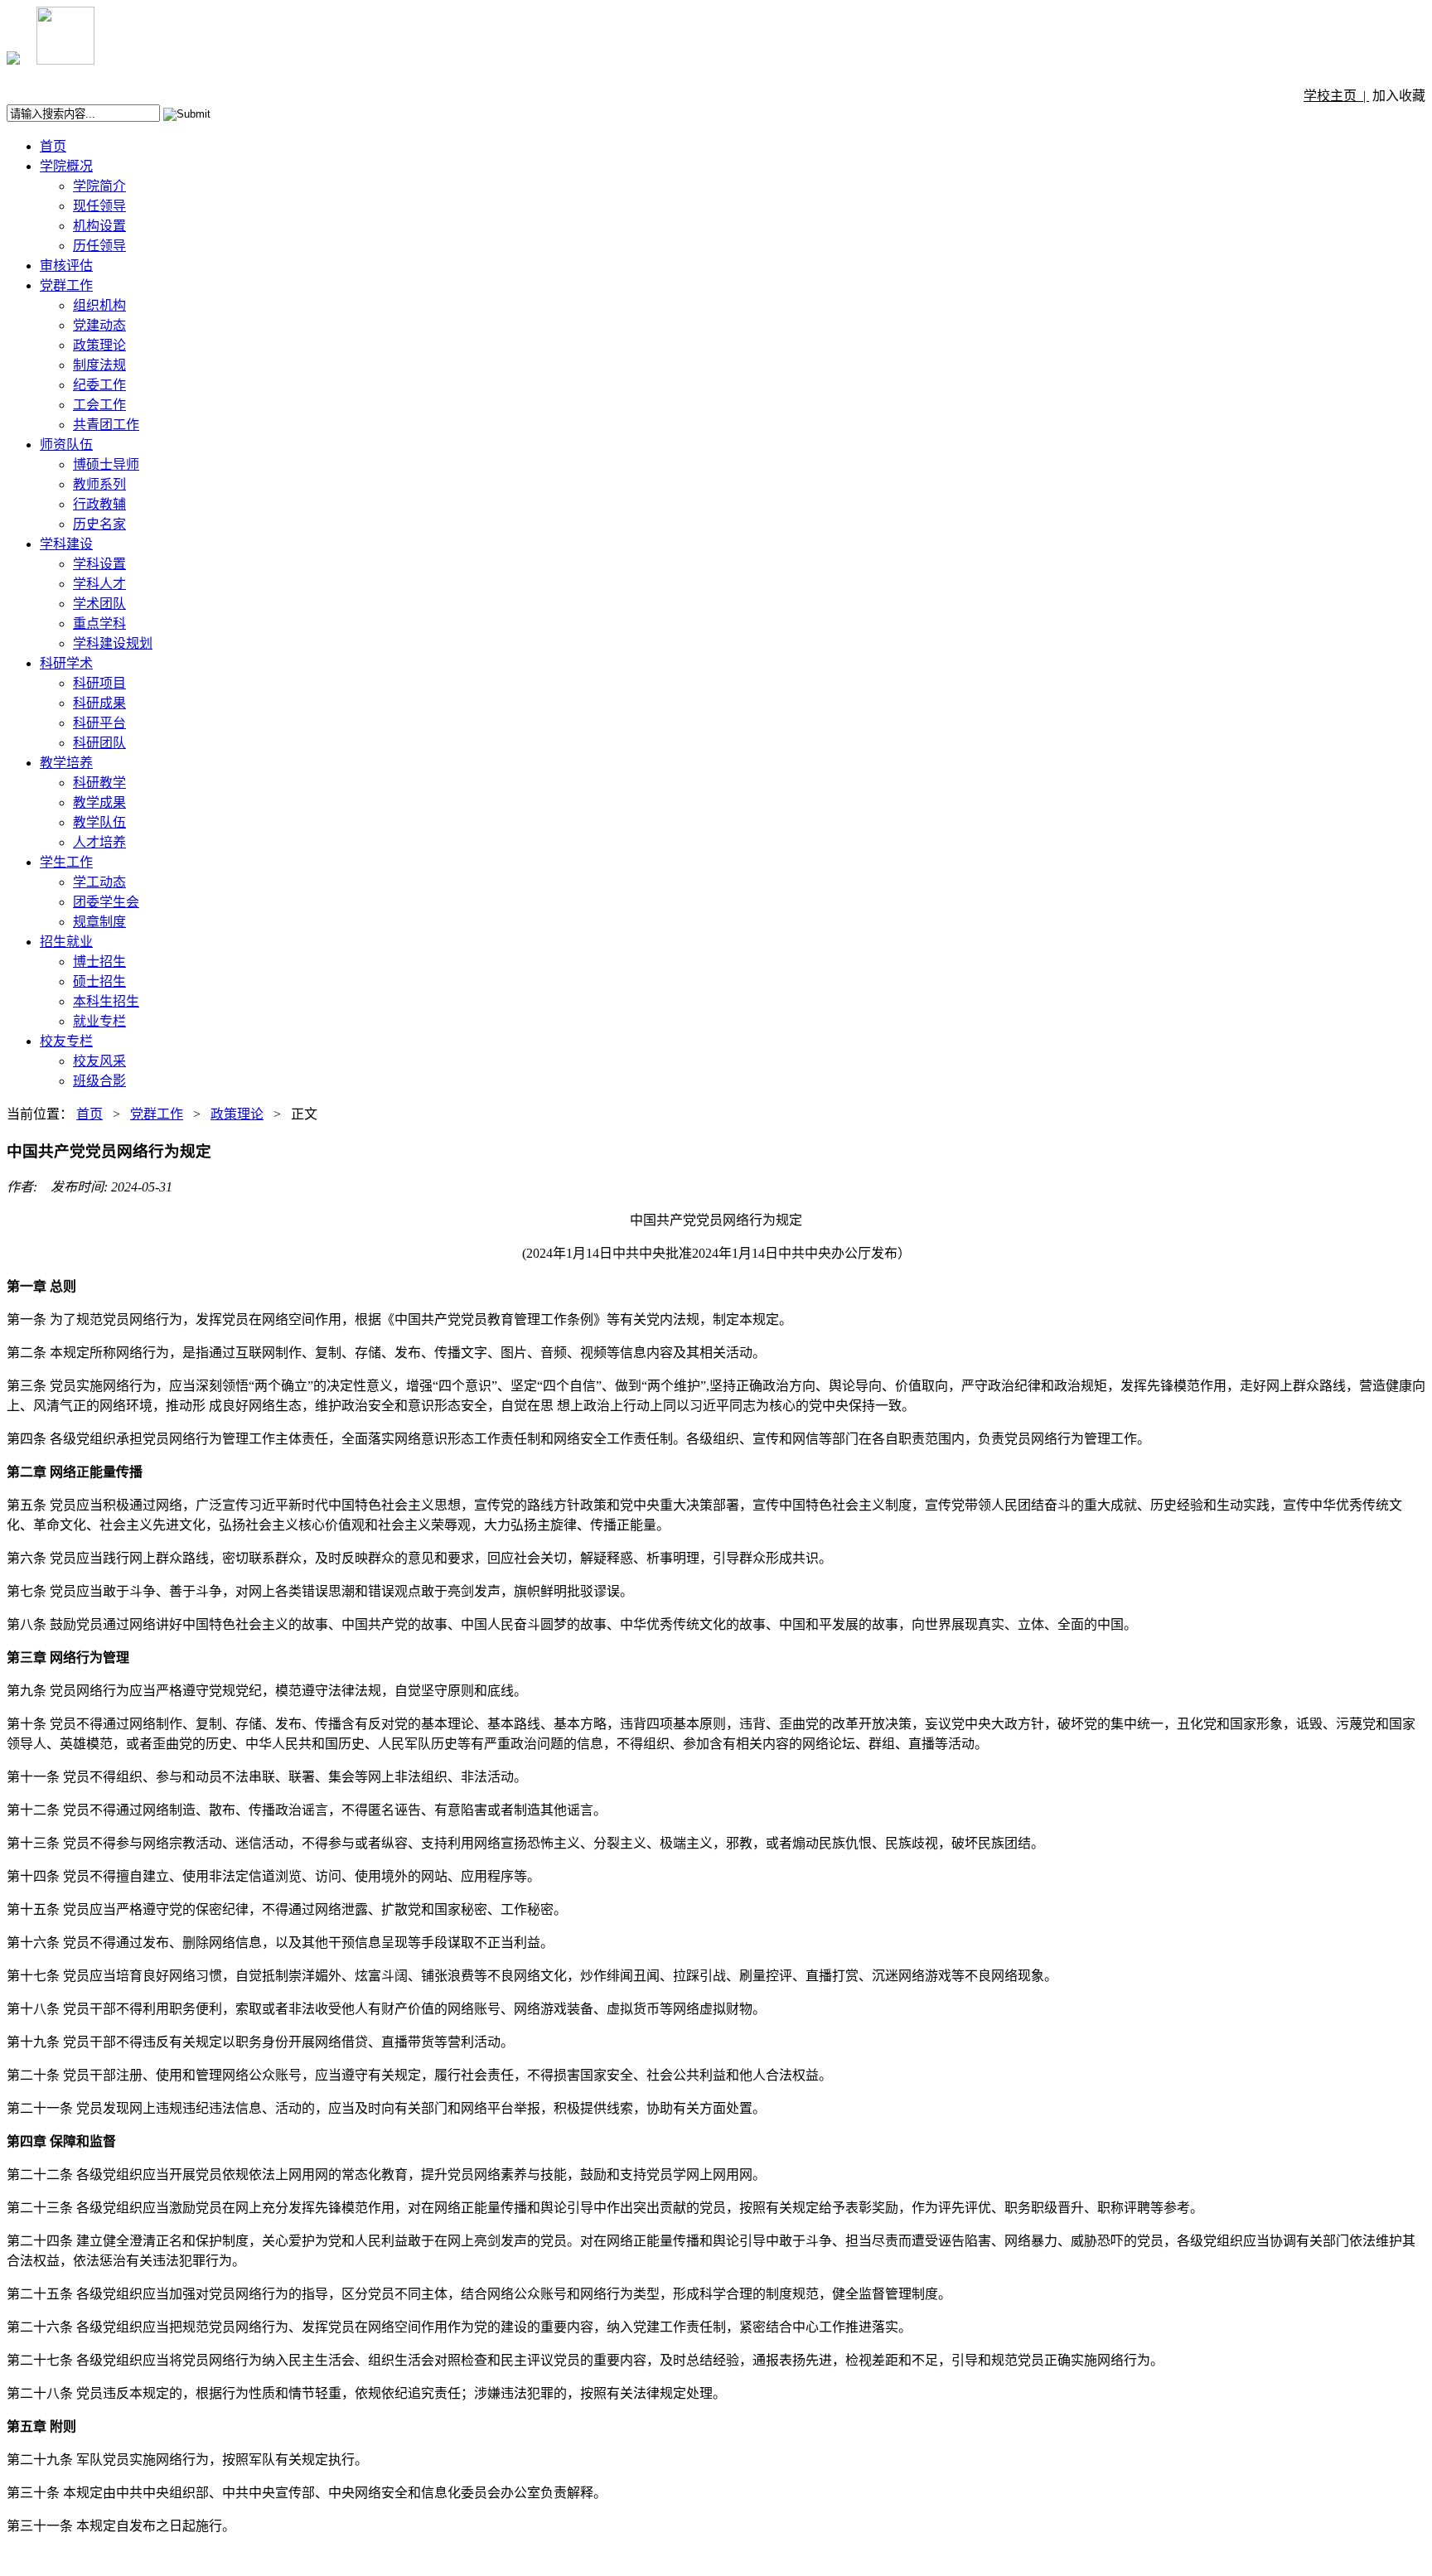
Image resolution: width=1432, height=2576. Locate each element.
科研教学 (99, 783)
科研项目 (99, 683)
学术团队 (99, 604)
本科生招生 (106, 1001)
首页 (53, 146)
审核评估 (66, 266)
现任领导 (99, 206)
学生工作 (66, 862)
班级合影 (99, 1081)
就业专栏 (99, 1021)
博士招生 (99, 962)
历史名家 (99, 524)
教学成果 (99, 802)
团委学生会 (106, 902)
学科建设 (66, 544)
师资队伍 (66, 445)
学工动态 (99, 882)
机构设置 (99, 226)
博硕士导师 (106, 464)
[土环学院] (13, 60)
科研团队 (99, 743)
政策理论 (99, 345)
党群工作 (66, 285)
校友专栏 (66, 1041)
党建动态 (99, 325)
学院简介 (99, 186)
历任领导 (99, 246)
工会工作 (99, 405)
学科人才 (99, 584)
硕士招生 (99, 981)
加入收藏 (1399, 96)
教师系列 (99, 484)
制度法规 (99, 365)
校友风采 (99, 1061)
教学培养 (66, 763)
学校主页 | (1336, 96)
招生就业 (66, 942)
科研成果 (99, 703)
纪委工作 (99, 385)
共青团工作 (106, 425)
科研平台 (99, 723)
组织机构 (99, 305)
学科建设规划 (113, 643)
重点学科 (99, 623)
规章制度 (99, 922)
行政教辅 (99, 504)
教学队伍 (99, 822)
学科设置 (99, 564)
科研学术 (66, 663)
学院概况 (66, 166)
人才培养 (99, 842)
